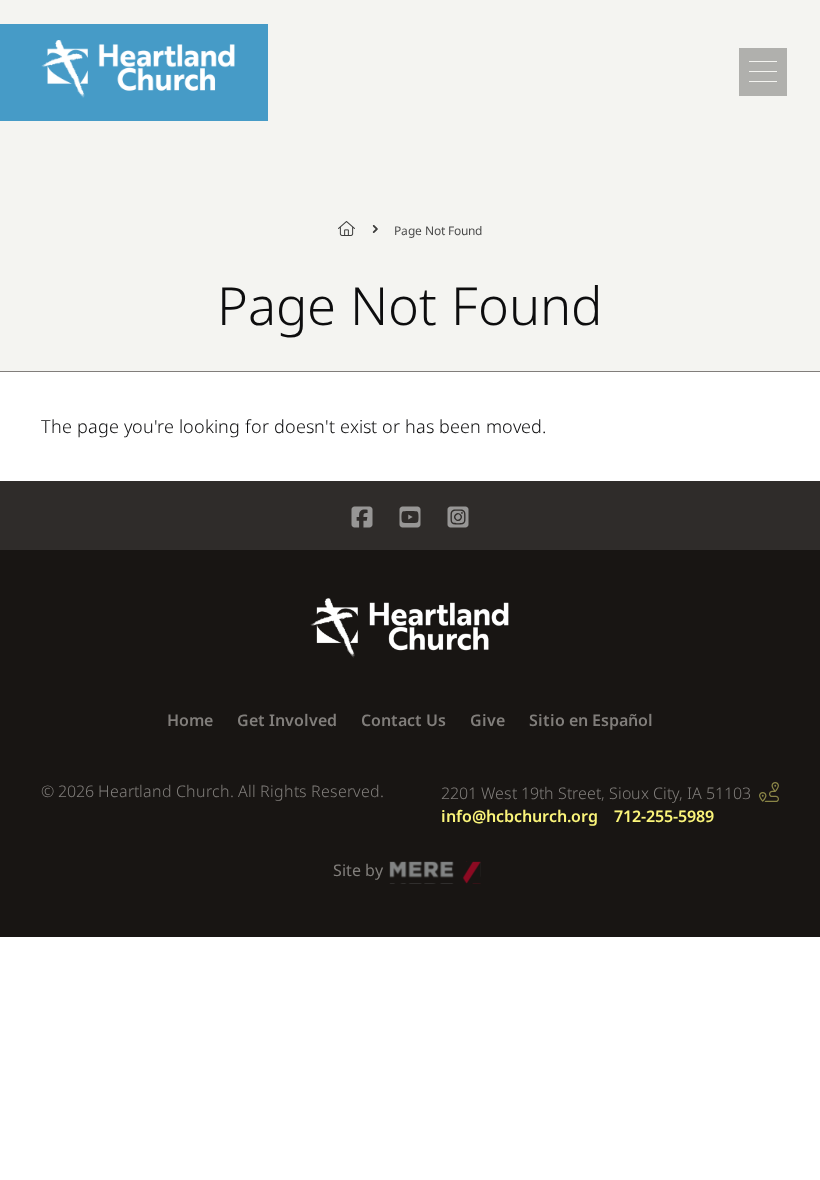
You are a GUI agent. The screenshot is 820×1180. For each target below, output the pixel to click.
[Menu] (763, 72)
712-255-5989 (664, 816)
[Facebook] (362, 519)
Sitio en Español (591, 720)
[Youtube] (410, 519)
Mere (409, 865)
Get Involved (287, 720)
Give (487, 720)
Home (358, 229)
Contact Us (403, 720)
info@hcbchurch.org (519, 816)
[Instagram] (458, 519)
